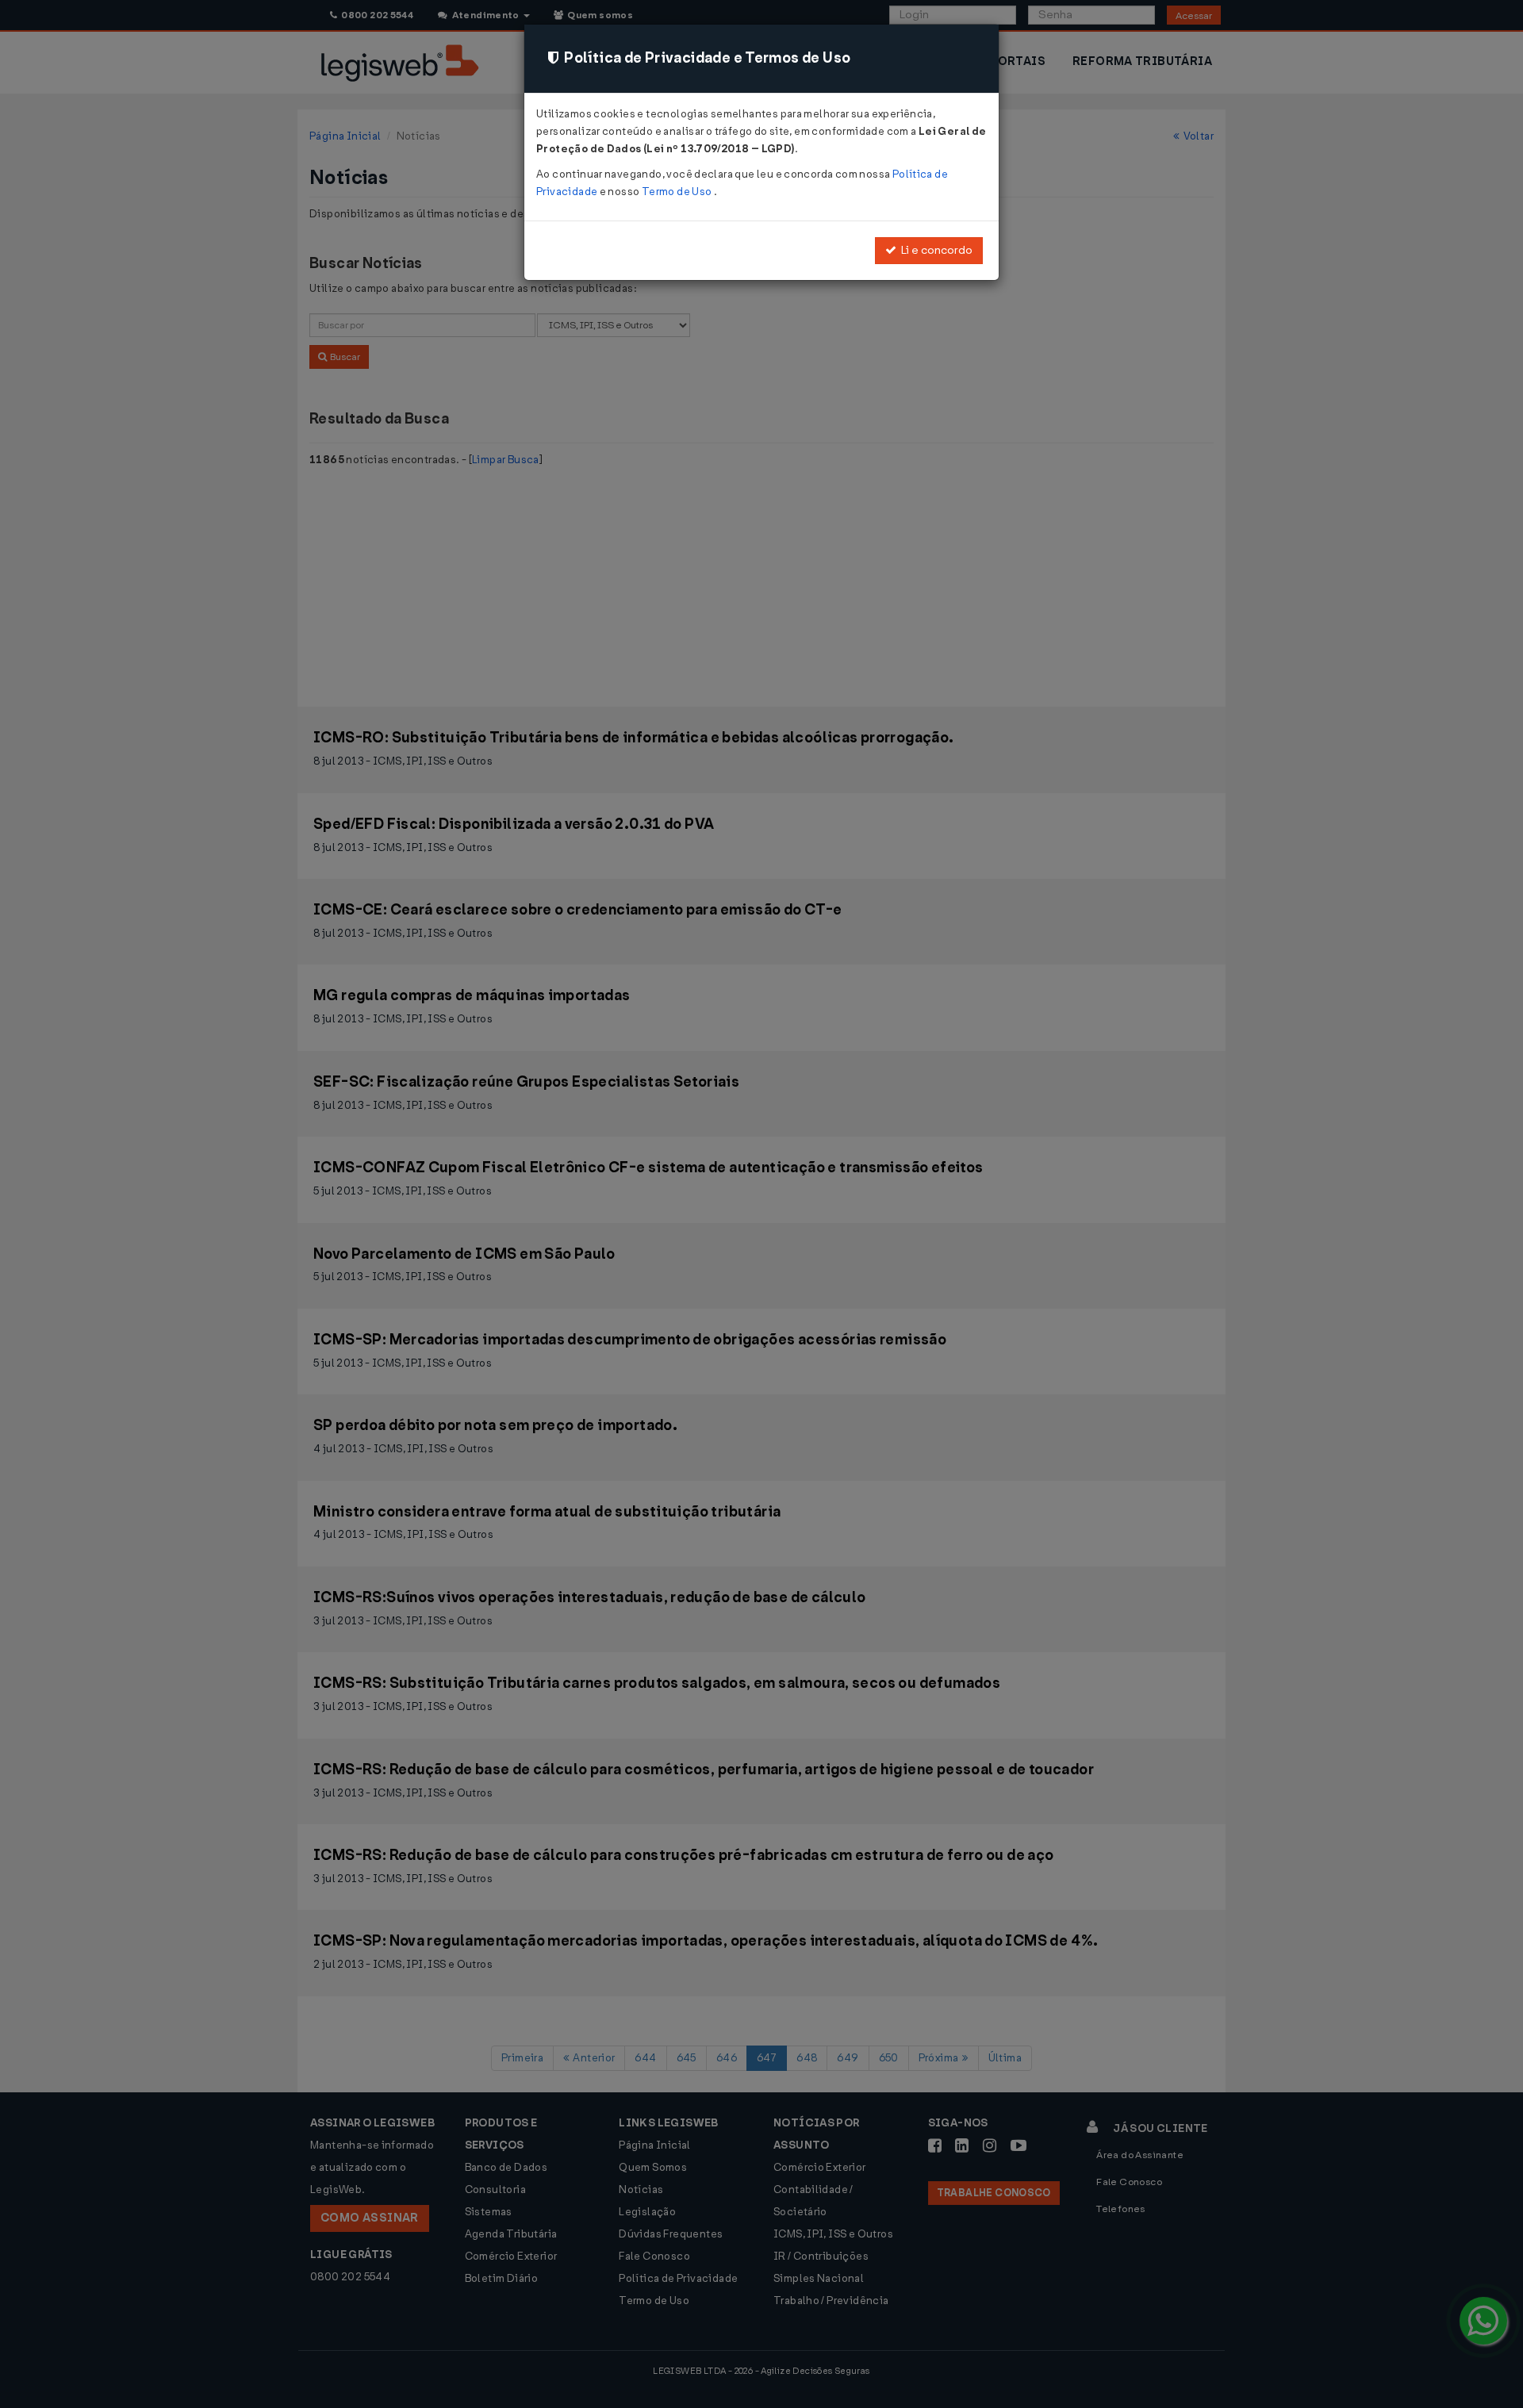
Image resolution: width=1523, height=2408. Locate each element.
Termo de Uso (678, 192)
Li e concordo (934, 250)
